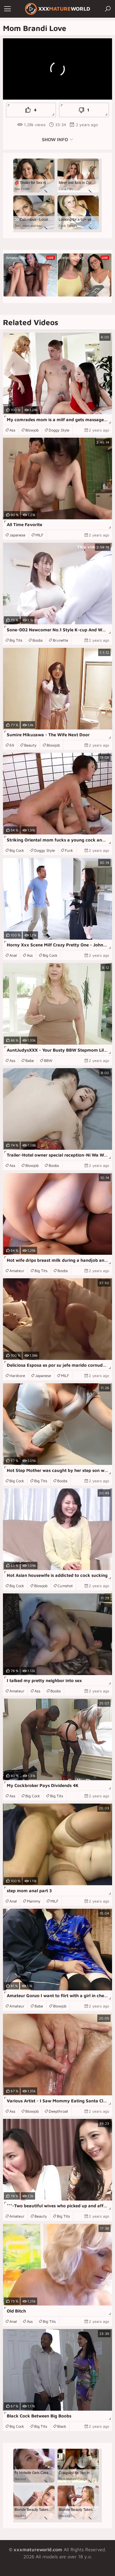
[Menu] (7, 9)
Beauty (30, 745)
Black (62, 2426)
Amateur (17, 1271)
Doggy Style (59, 430)
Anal (13, 955)
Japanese (17, 535)
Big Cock (17, 850)
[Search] (108, 9)
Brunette (60, 640)
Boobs (38, 640)
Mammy (34, 1901)
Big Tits (16, 640)
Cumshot (65, 1586)
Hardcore (17, 1376)
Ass (12, 430)
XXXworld (64, 9)
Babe (30, 1060)
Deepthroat (58, 2111)
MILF (39, 535)
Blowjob (32, 430)
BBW (48, 1060)
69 (12, 745)
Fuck (69, 850)
